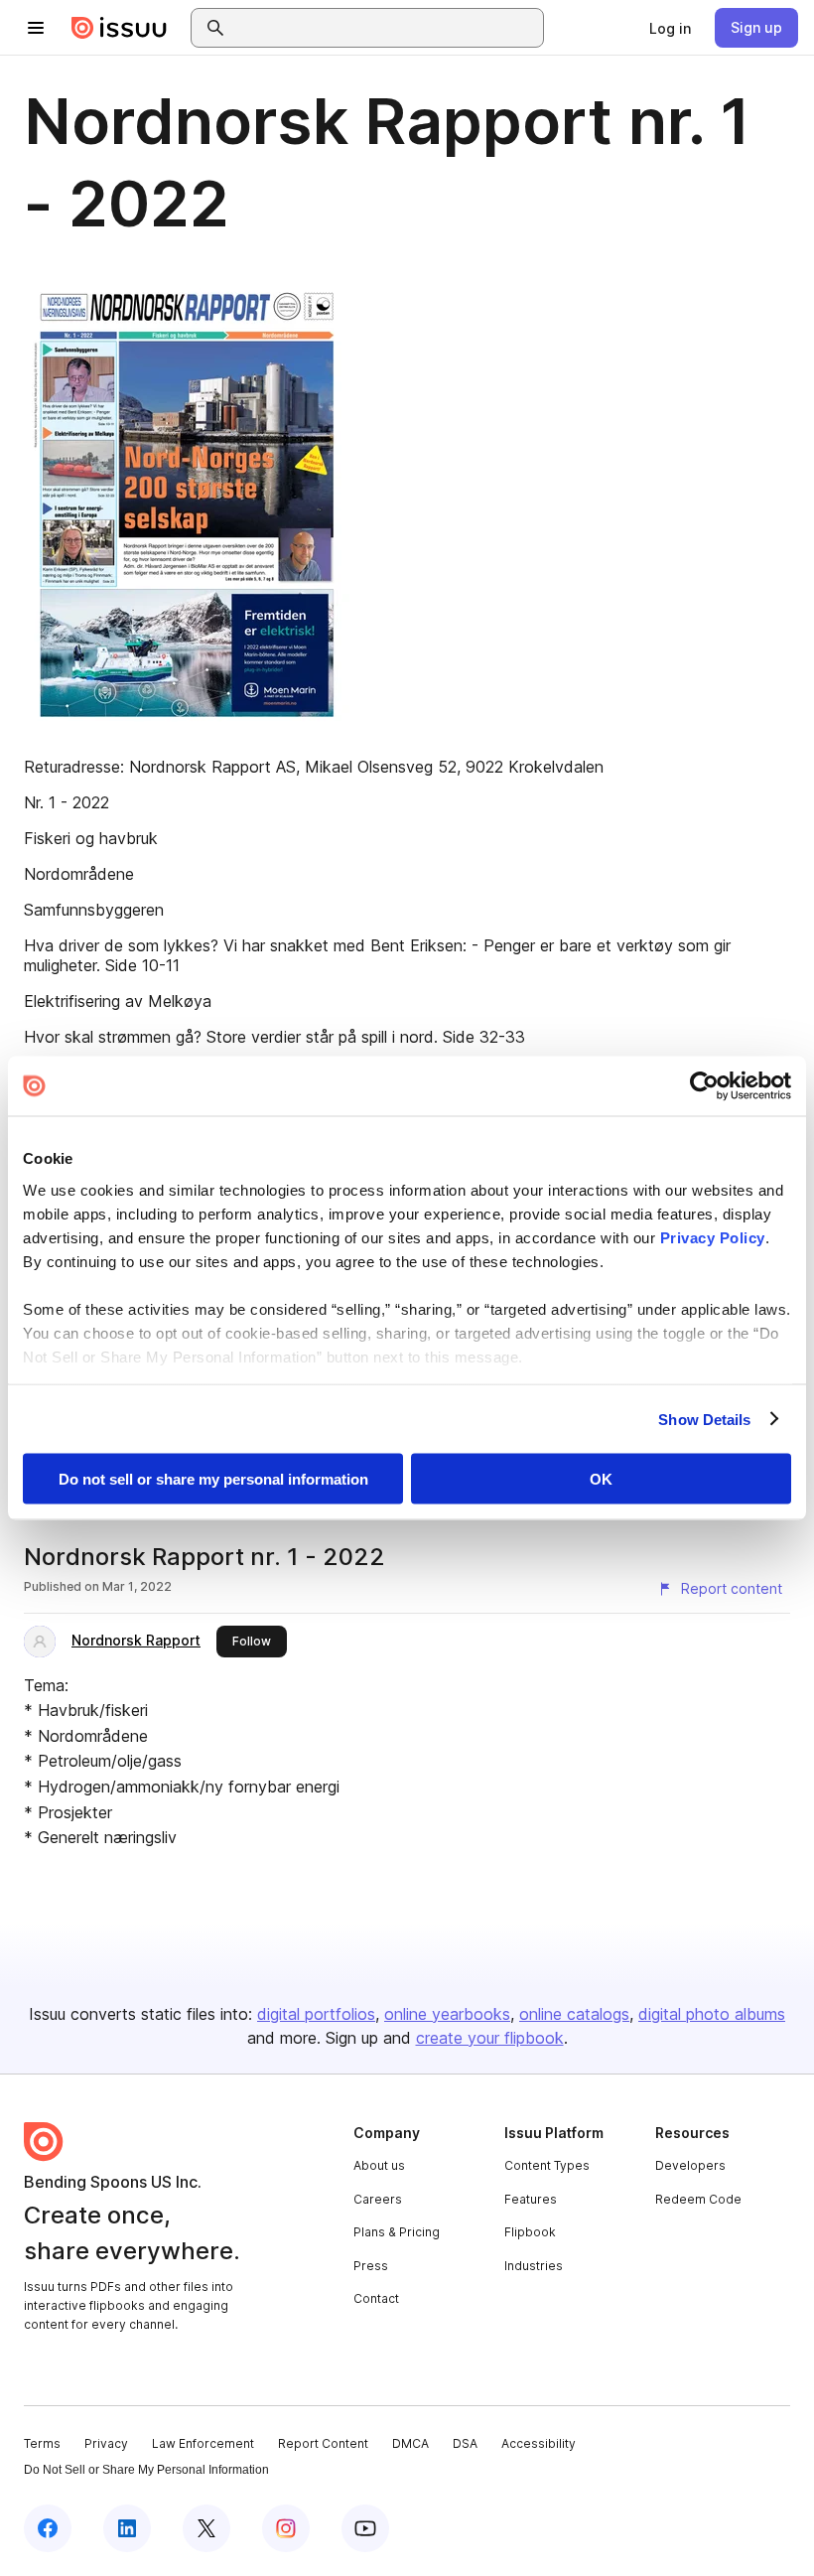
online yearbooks (447, 2014)
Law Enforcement (203, 2443)
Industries (534, 2266)
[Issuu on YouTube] (365, 2528)
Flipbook (530, 2232)
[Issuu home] (119, 28)
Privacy (106, 2443)
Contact (376, 2298)
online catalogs (574, 2014)
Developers (690, 2165)
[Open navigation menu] (36, 28)
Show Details (704, 1419)
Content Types (547, 2165)
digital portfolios (316, 2014)
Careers (378, 2199)
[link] (670, 28)
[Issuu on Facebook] (48, 2528)
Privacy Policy (713, 1237)
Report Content (323, 2443)
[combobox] (385, 28)
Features (531, 2199)
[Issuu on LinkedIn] (127, 2528)
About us (379, 2165)
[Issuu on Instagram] (286, 2528)
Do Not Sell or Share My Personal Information (146, 2470)
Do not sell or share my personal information (213, 1479)
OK (601, 1479)
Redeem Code (698, 2199)
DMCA (410, 2443)
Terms (42, 2443)
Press (371, 2266)
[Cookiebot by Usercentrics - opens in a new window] (704, 1086)
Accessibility (539, 2443)
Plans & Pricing (397, 2232)
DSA (465, 2443)
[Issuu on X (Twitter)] (206, 2528)
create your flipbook (490, 2038)
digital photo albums (712, 2014)
